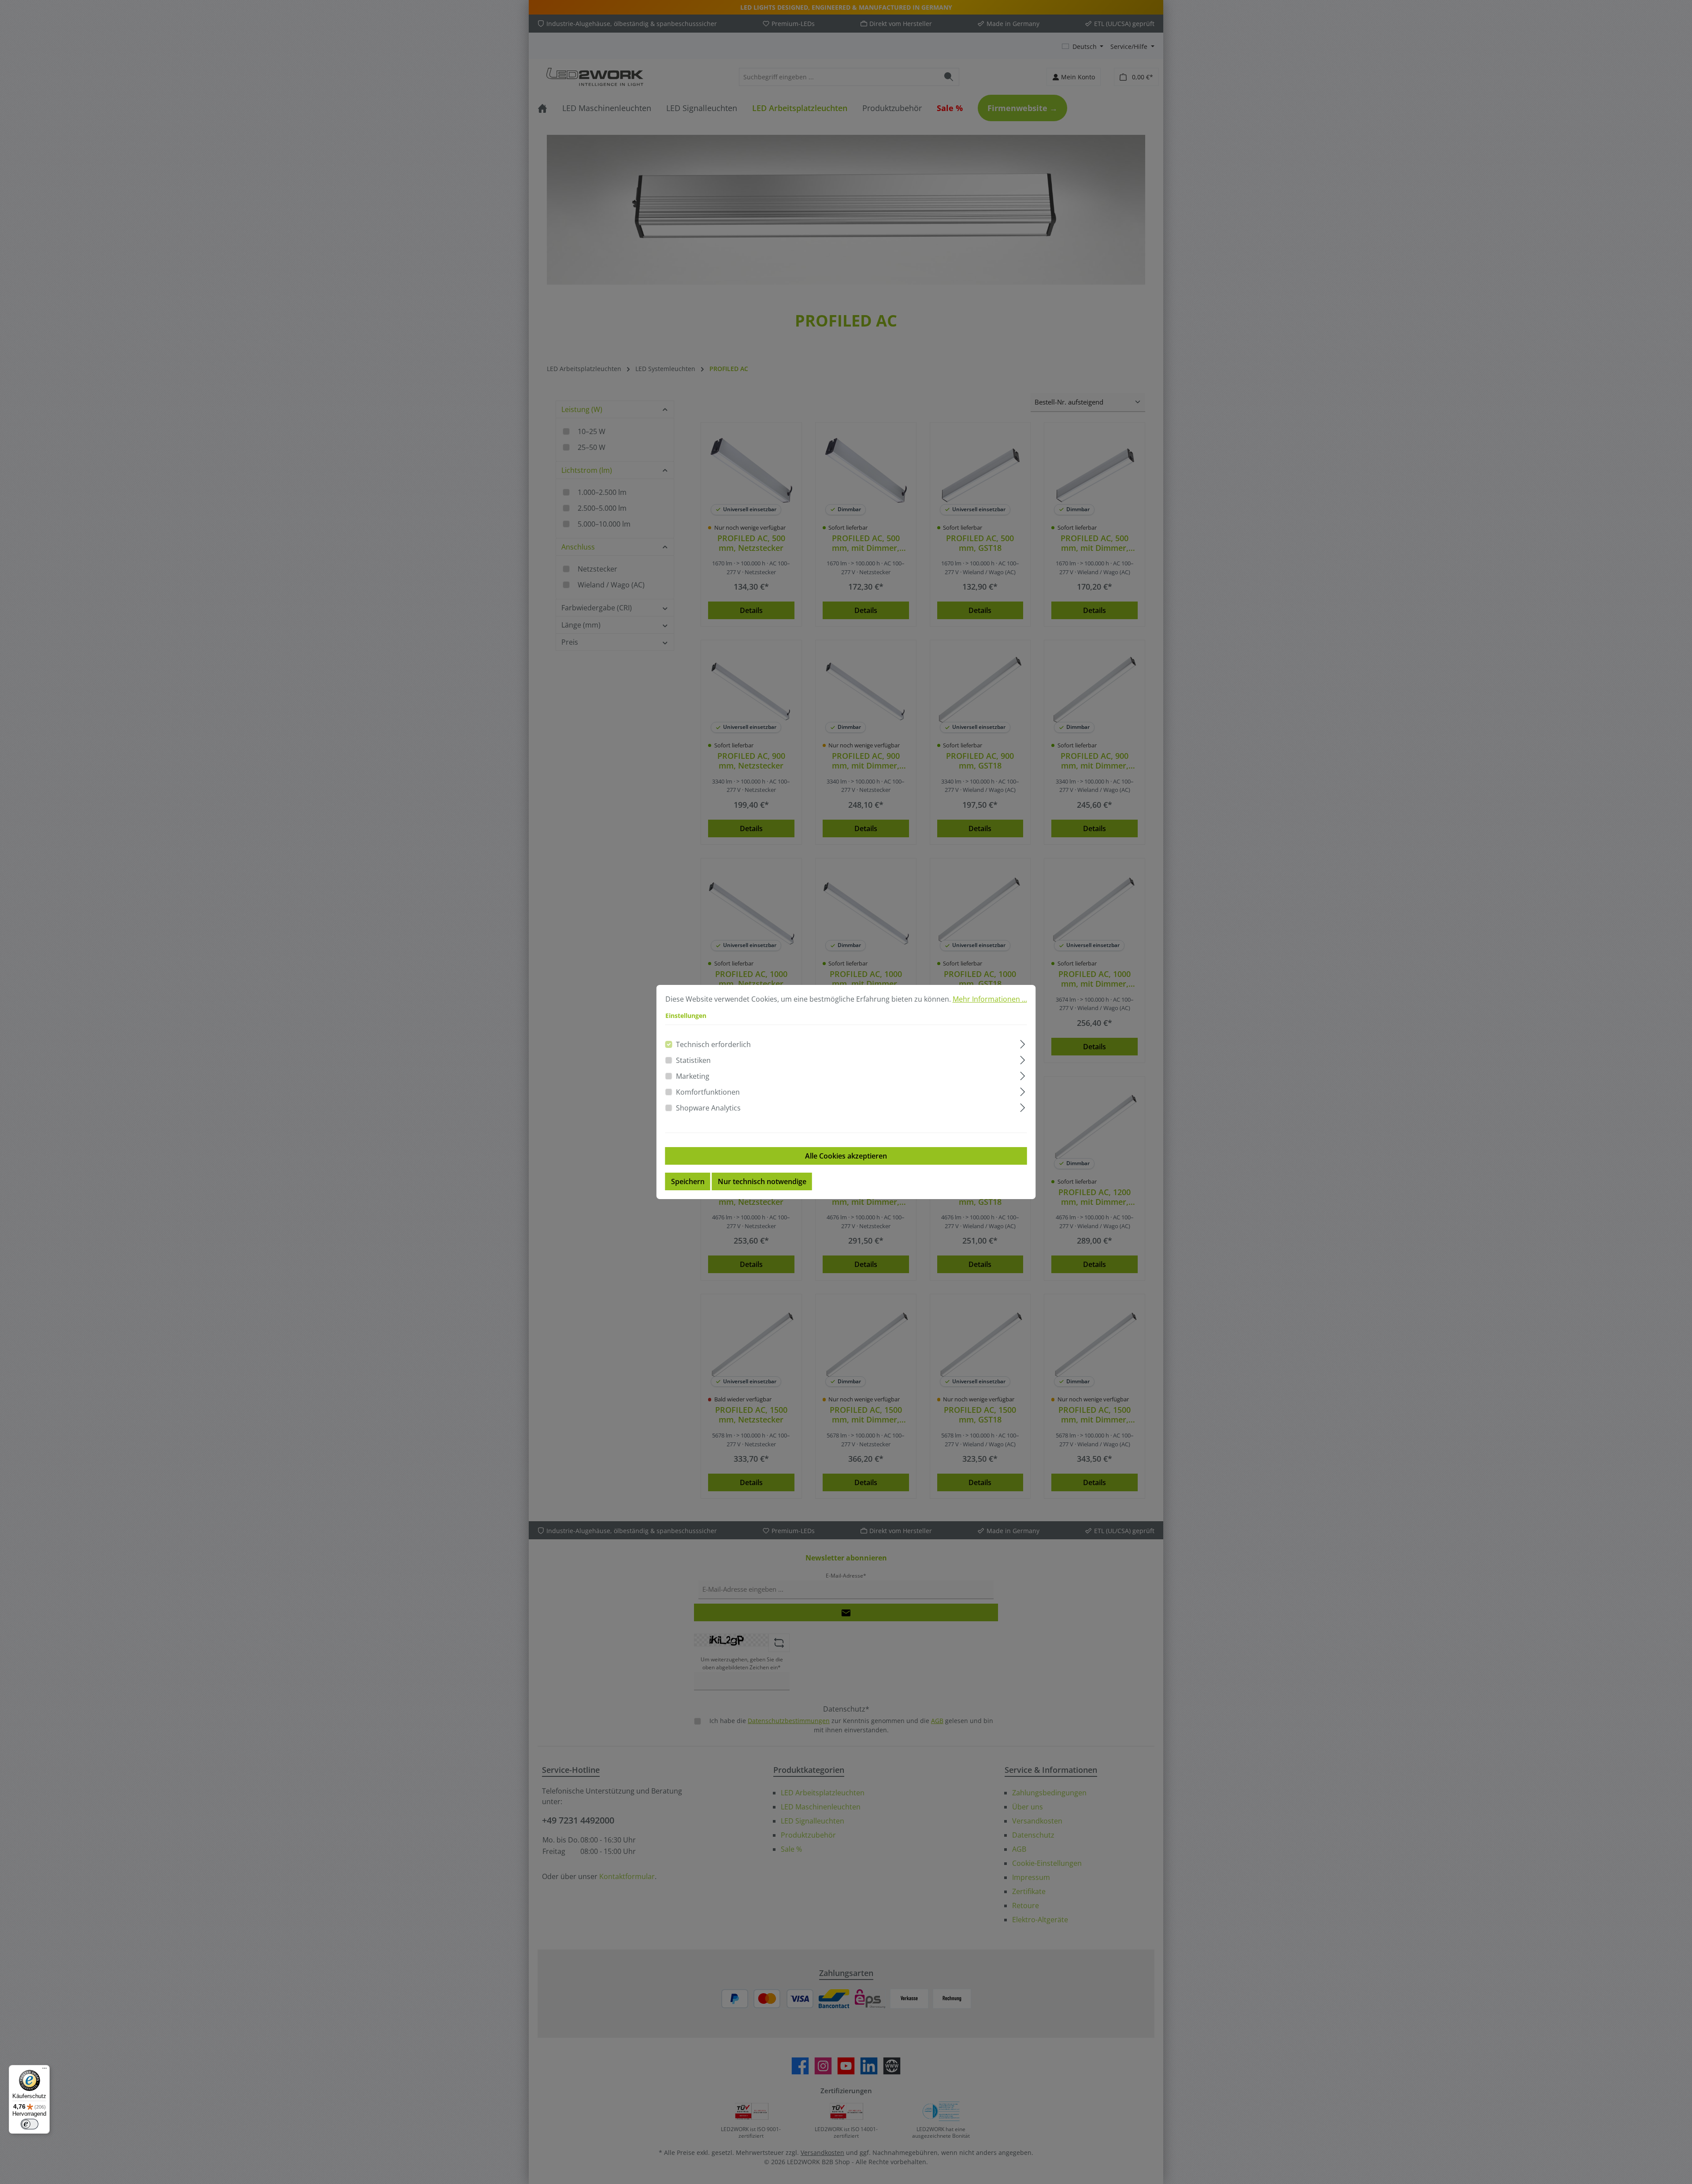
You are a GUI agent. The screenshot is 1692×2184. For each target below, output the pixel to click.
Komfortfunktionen (708, 1092)
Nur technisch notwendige (762, 1181)
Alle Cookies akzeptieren (846, 1156)
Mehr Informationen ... (990, 999)
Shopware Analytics (708, 1108)
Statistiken (693, 1060)
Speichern (688, 1181)
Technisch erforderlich (713, 1044)
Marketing (693, 1076)
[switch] (30, 2124)
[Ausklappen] (1022, 1043)
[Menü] (45, 2070)
